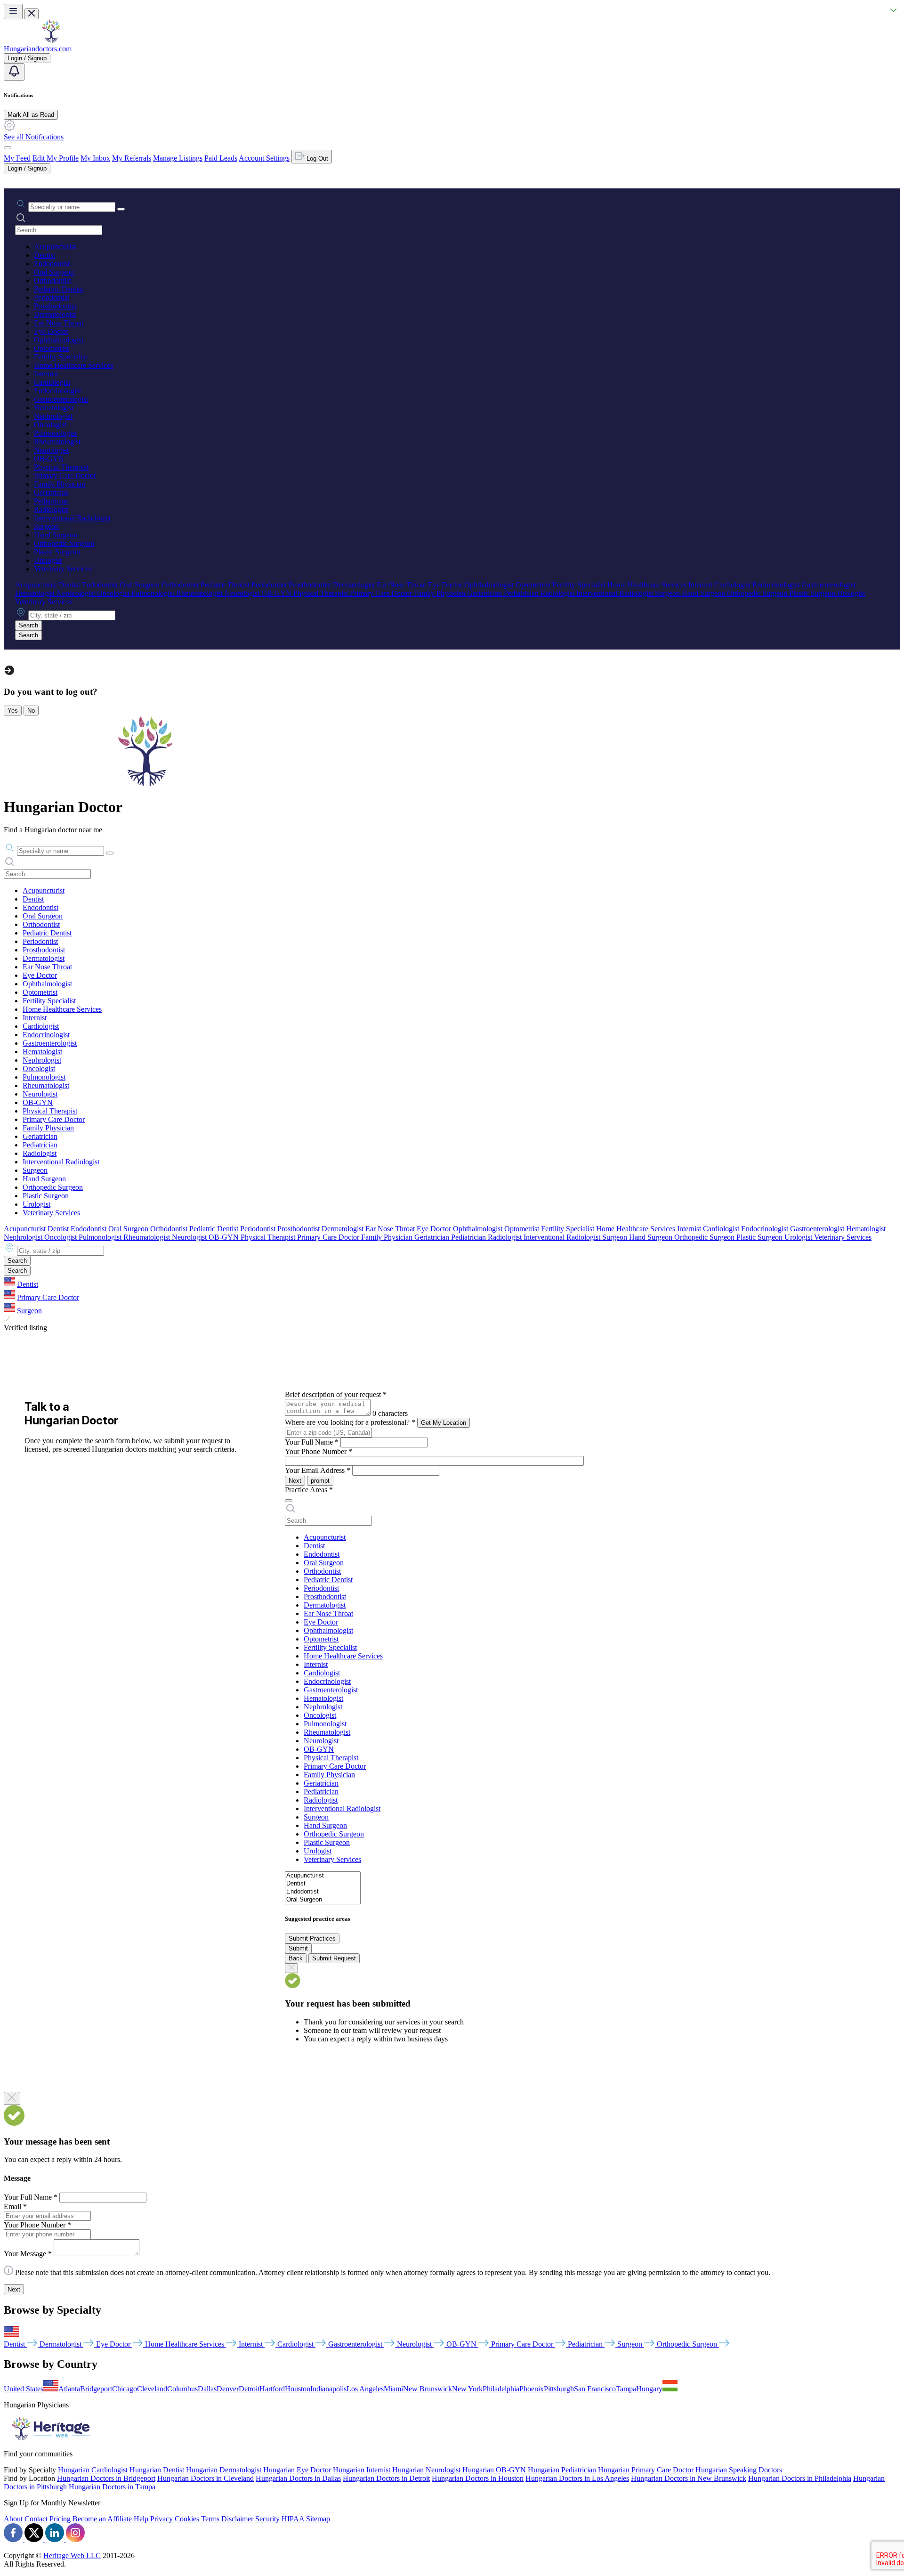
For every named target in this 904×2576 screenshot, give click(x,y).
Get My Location (444, 1423)
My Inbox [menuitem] (95, 158)
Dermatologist (55, 314)
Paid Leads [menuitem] (221, 158)
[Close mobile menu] (32, 14)
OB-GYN (49, 459)
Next (295, 1481)
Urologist (48, 560)
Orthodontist (52, 280)
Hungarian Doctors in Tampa (112, 2487)
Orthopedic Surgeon (64, 543)
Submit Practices (312, 1938)
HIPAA (293, 2519)
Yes (13, 711)
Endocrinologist (57, 391)
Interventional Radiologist (72, 518)
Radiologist (51, 509)
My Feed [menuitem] (17, 158)
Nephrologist (53, 416)
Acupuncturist (55, 247)
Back (296, 1958)
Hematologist (54, 408)
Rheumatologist (57, 442)
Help (141, 2519)
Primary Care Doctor (65, 475)
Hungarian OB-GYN (494, 2470)
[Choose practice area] (289, 1501)
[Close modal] (12, 2098)
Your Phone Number (319, 1451)
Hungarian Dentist (157, 2470)
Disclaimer (237, 2519)
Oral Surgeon (54, 272)
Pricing (60, 2519)
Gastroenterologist (61, 399)
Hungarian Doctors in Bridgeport (106, 2478)
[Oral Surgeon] (323, 1900)
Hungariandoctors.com (38, 49)
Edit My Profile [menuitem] (56, 158)
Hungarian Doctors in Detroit (386, 2478)
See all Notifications (34, 137)
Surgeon (46, 526)
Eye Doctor (51, 331)
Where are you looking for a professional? (350, 1422)
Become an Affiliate (102, 2519)
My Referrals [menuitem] (132, 158)
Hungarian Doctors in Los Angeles (577, 2478)
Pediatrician (51, 501)
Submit (298, 1948)
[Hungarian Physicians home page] (51, 40)
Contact (36, 2519)
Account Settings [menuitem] (264, 158)
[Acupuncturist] (323, 1876)
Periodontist (52, 297)
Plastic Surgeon (57, 552)
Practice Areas (309, 1490)
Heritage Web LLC (72, 2556)
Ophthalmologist (59, 340)
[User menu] (8, 148)
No (31, 711)
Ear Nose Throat (59, 323)
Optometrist (51, 348)
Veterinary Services (63, 569)
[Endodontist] (323, 1892)
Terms (210, 2519)
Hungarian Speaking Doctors (739, 2470)
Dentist (44, 255)
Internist (46, 374)
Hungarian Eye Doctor (297, 2470)
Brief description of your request (336, 1394)
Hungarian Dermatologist (224, 2470)
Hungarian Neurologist (426, 2470)
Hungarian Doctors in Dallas (298, 2478)
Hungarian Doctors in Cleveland (206, 2478)
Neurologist (51, 450)
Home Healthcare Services (73, 365)
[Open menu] (13, 12)
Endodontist (52, 264)
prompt (320, 1481)
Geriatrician (51, 492)
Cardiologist (52, 382)
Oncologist (50, 425)
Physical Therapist (61, 467)
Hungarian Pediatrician (562, 2470)
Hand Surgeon (56, 535)
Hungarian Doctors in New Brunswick (689, 2478)
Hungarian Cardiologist (93, 2470)
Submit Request (334, 1958)
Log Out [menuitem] (316, 158)
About (13, 2519)
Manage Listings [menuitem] (178, 158)
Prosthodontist (55, 306)
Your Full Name (312, 1442)
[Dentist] (323, 1884)
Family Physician (60, 484)
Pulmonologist (55, 433)
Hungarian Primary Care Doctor (646, 2470)
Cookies (187, 2519)
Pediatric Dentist (58, 289)
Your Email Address (318, 1470)
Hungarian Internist (362, 2470)
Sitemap (318, 2519)
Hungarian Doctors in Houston (478, 2478)
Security (267, 2519)
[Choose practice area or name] (121, 209)
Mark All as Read (31, 115)
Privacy (161, 2519)
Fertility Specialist (61, 357)
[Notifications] (14, 72)
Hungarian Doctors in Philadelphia (800, 2478)
